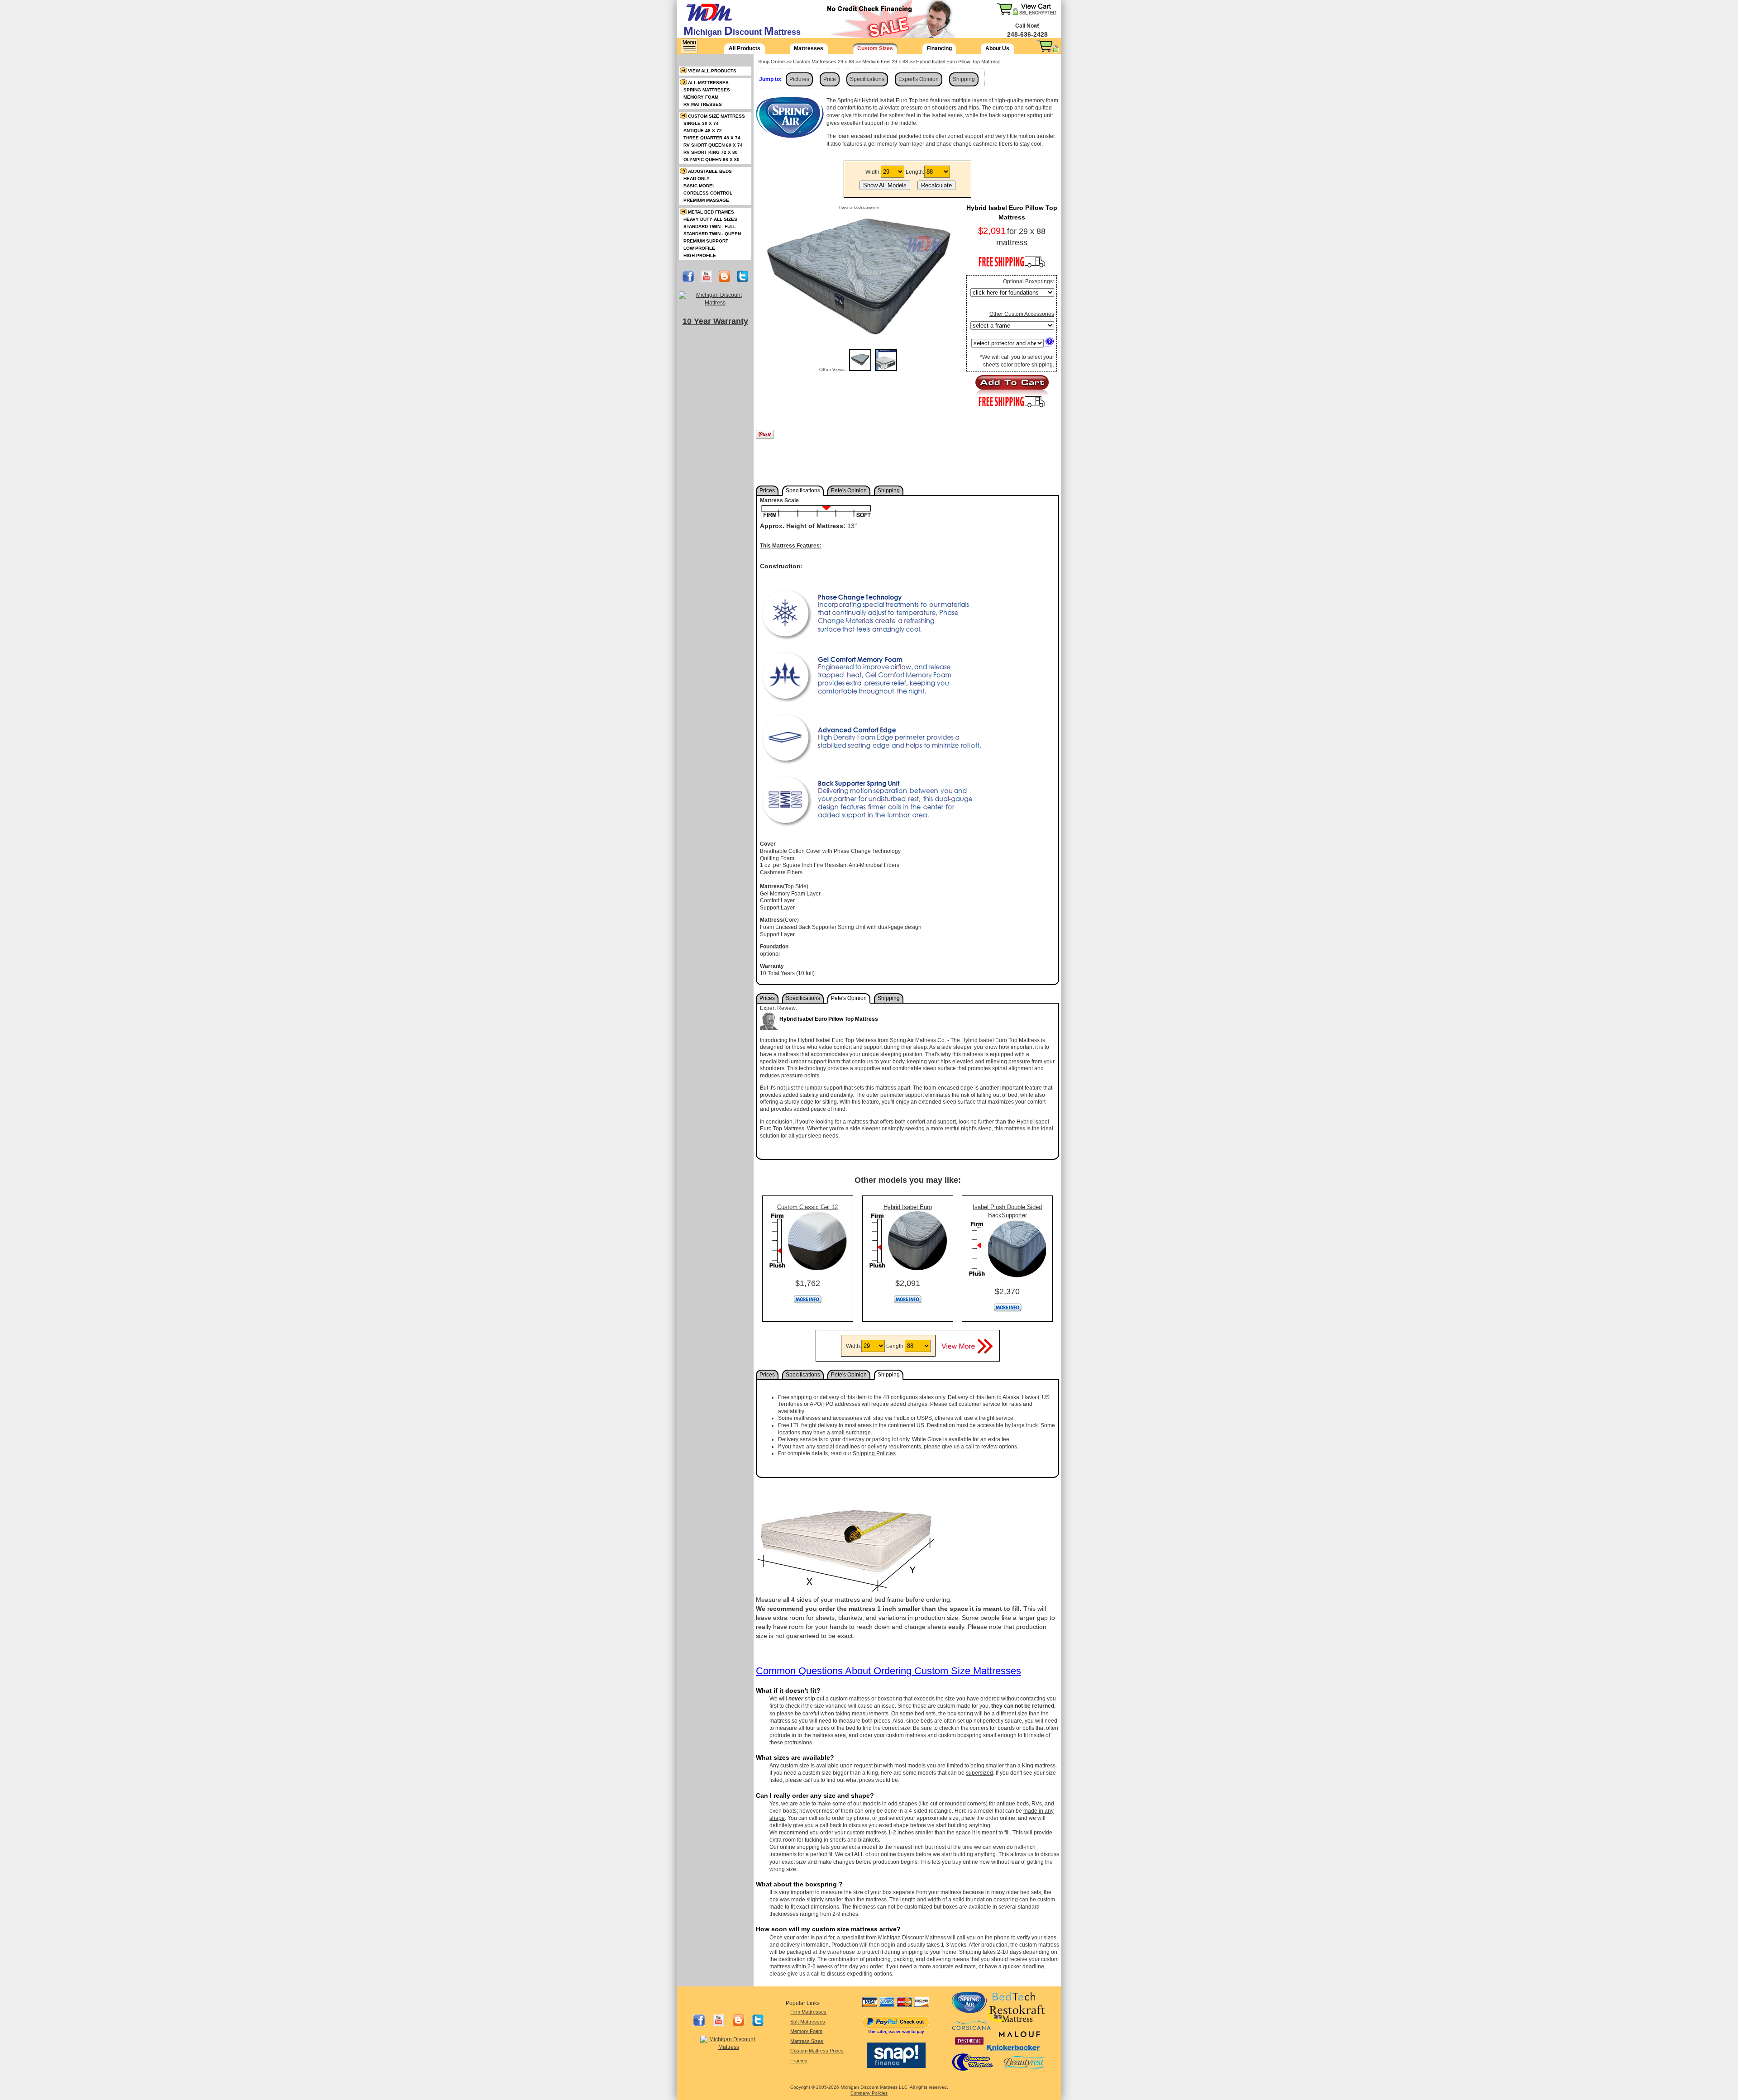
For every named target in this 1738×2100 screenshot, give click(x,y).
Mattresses (809, 48)
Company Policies (869, 2093)
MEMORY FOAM (701, 97)
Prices (767, 490)
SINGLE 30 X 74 (701, 123)
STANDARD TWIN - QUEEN (712, 234)
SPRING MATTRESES (707, 90)
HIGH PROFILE (700, 255)
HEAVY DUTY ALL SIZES (710, 219)
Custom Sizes (875, 48)
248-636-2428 (1027, 34)
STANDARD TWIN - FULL (710, 226)
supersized (979, 1773)
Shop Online (771, 62)
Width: (873, 172)
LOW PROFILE (699, 248)
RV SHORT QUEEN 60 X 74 (713, 145)
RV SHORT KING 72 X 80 (711, 152)
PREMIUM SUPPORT (706, 241)
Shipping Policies (874, 1453)
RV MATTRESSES (703, 104)
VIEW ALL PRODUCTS (712, 71)
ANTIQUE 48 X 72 (703, 131)
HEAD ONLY (697, 179)
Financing (939, 48)
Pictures (799, 79)
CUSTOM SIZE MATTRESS (716, 116)
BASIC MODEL (699, 186)
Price (830, 79)
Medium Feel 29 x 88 (885, 62)
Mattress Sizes (807, 2041)
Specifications (867, 79)
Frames (799, 2061)
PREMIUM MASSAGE (706, 200)
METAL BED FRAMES (711, 212)
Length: (915, 172)
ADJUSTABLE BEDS (710, 171)
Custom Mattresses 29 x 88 (824, 62)
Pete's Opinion (849, 490)
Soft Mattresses (808, 2022)
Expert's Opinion (919, 79)
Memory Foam (806, 2031)
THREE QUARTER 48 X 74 (712, 138)
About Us (997, 48)
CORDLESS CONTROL (708, 193)
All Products (745, 48)
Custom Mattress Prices (817, 2051)
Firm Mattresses (808, 2012)
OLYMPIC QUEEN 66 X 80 (711, 160)
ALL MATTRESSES (708, 83)
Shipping (964, 79)
